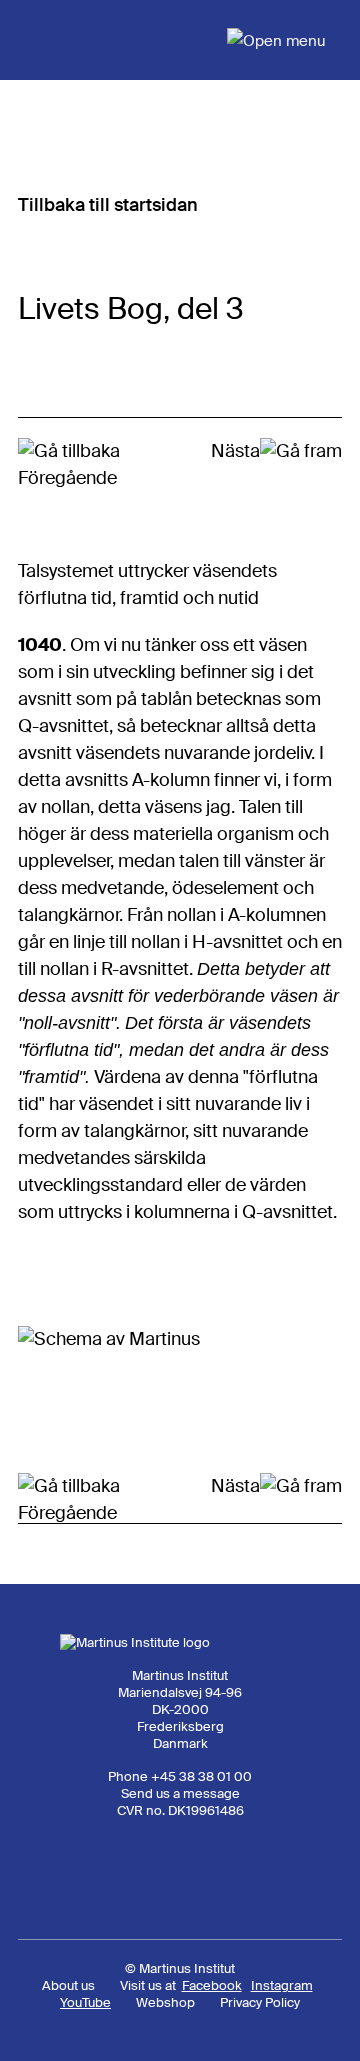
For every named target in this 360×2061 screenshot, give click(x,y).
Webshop (165, 2002)
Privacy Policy (260, 2002)
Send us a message (180, 1793)
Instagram (282, 1985)
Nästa (235, 451)
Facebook (212, 1985)
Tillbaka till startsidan (108, 205)
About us (68, 1985)
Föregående (67, 478)
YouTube (85, 2002)
